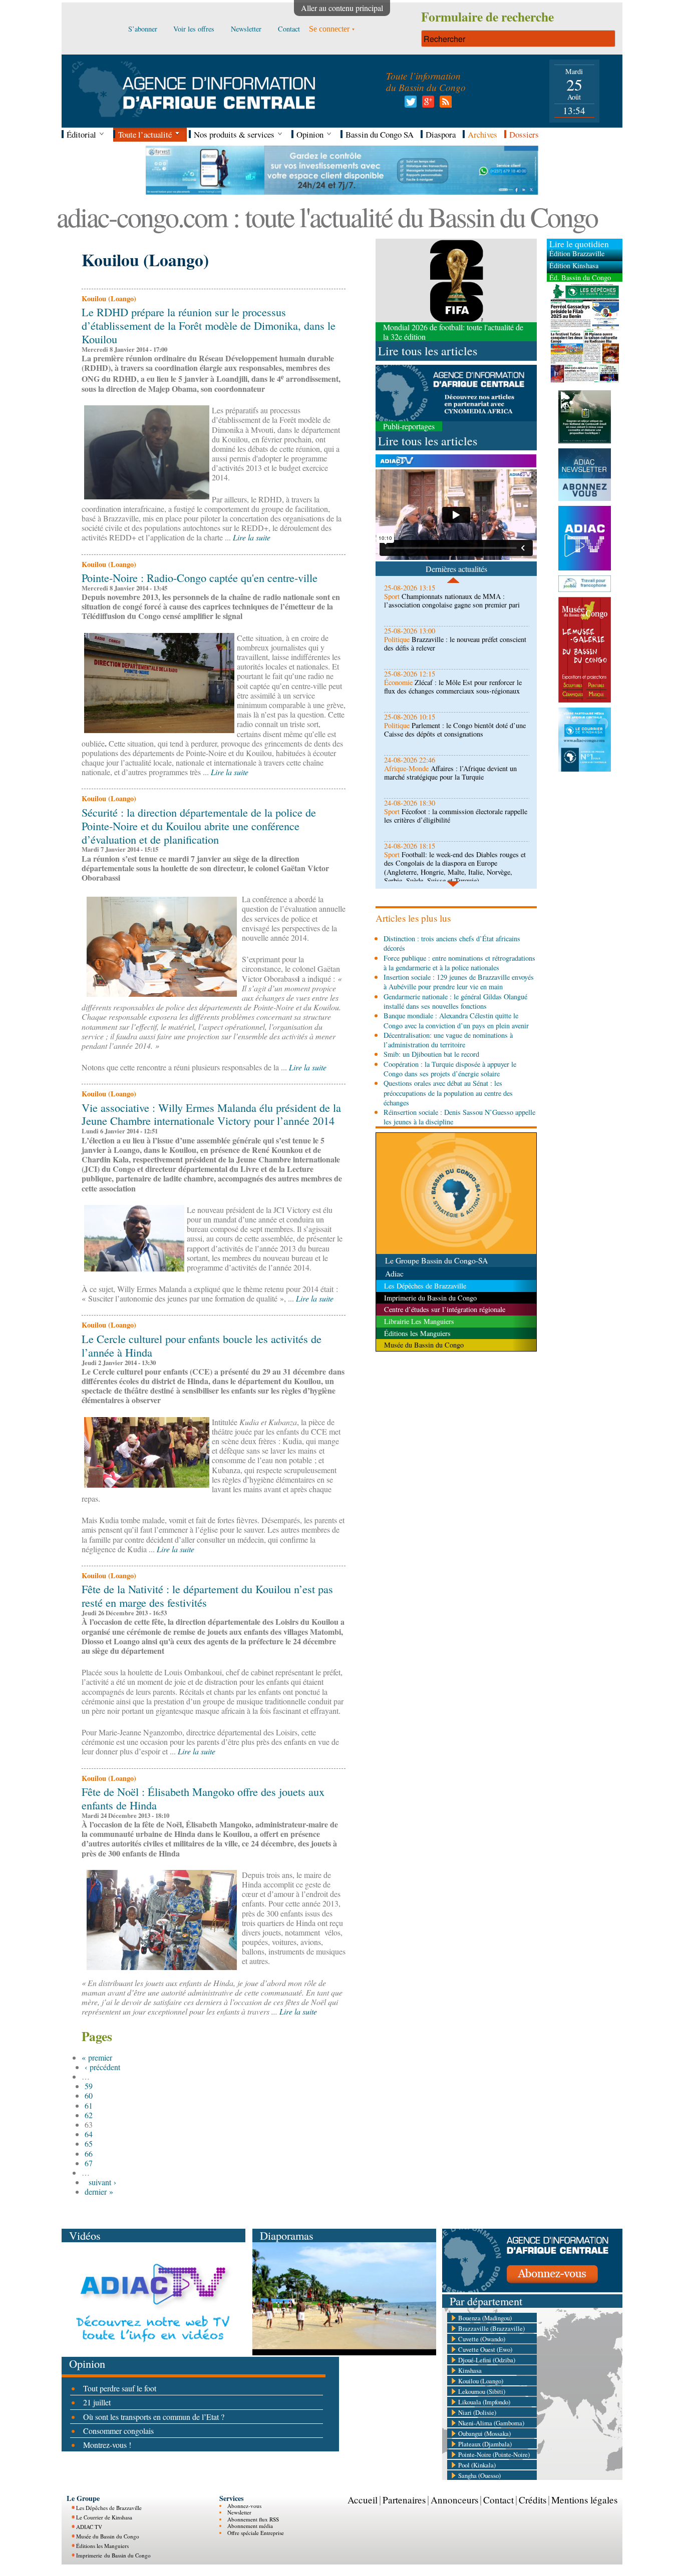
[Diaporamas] (344, 2352)
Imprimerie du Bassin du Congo (113, 2555)
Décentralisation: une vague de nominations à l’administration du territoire (448, 1040)
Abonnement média (250, 2526)
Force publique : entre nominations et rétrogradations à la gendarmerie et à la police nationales (459, 963)
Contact (498, 2500)
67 (89, 2163)
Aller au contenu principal (342, 8)
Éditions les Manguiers (102, 2546)
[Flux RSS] (444, 104)
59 (89, 2086)
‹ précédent (102, 2067)
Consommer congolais (118, 2431)
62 (89, 2115)
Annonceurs (454, 2500)
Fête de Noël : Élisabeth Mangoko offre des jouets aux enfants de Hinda (203, 1798)
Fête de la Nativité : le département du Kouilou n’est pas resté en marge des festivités (207, 1595)
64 (89, 2134)
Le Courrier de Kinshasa (104, 2517)
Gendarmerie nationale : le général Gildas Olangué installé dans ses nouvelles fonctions (455, 1001)
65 (89, 2143)
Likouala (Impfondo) (484, 2402)
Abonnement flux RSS (253, 2519)
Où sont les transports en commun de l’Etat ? (154, 2417)
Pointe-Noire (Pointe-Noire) (494, 2454)
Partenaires (404, 2500)
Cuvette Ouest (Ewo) (485, 2349)
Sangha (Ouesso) (479, 2475)
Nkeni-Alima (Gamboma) (491, 2423)
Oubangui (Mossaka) (484, 2433)
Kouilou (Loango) (481, 2381)
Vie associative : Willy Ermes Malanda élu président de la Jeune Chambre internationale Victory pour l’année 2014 (211, 1114)
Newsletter (239, 2512)
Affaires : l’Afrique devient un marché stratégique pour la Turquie (450, 773)
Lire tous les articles (428, 351)
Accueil (363, 2500)
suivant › (102, 2182)
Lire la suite (252, 537)
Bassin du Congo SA (380, 134)
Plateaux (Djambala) (485, 2444)
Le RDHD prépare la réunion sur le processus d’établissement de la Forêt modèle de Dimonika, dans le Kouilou (209, 325)
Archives (482, 134)
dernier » (99, 2191)
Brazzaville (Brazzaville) (491, 2328)
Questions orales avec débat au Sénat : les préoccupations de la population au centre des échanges (448, 1093)
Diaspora (441, 134)
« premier (97, 2057)
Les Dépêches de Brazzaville (109, 2508)
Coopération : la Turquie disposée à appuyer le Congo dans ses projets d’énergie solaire (450, 1069)
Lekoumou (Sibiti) (482, 2391)
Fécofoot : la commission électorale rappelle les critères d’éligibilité (456, 816)
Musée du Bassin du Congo (108, 2536)
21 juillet (97, 2402)
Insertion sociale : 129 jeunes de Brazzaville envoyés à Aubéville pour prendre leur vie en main (459, 982)
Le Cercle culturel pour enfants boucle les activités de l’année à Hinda (202, 1345)
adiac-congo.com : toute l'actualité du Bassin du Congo (327, 216)
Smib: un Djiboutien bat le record (431, 1054)
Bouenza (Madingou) (485, 2318)
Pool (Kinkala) (477, 2465)
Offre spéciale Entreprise (256, 2533)
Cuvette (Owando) (482, 2339)
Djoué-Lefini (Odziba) (487, 2360)
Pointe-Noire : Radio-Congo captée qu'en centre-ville (200, 577)
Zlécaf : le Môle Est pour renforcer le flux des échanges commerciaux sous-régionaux (453, 687)
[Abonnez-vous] (532, 2289)
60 (89, 2095)
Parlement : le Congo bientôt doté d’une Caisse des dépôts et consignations (455, 730)
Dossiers (524, 134)
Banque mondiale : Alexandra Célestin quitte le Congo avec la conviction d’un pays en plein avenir (456, 1020)
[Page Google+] (426, 104)
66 (89, 2153)
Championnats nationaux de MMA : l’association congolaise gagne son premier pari (452, 600)
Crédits (533, 2500)
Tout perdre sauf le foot (120, 2388)
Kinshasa (470, 2370)
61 (89, 2105)
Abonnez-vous (244, 2506)
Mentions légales (584, 2500)
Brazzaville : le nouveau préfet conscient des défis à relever (455, 643)
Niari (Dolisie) (477, 2412)
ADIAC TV (89, 2527)
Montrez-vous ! (107, 2445)
